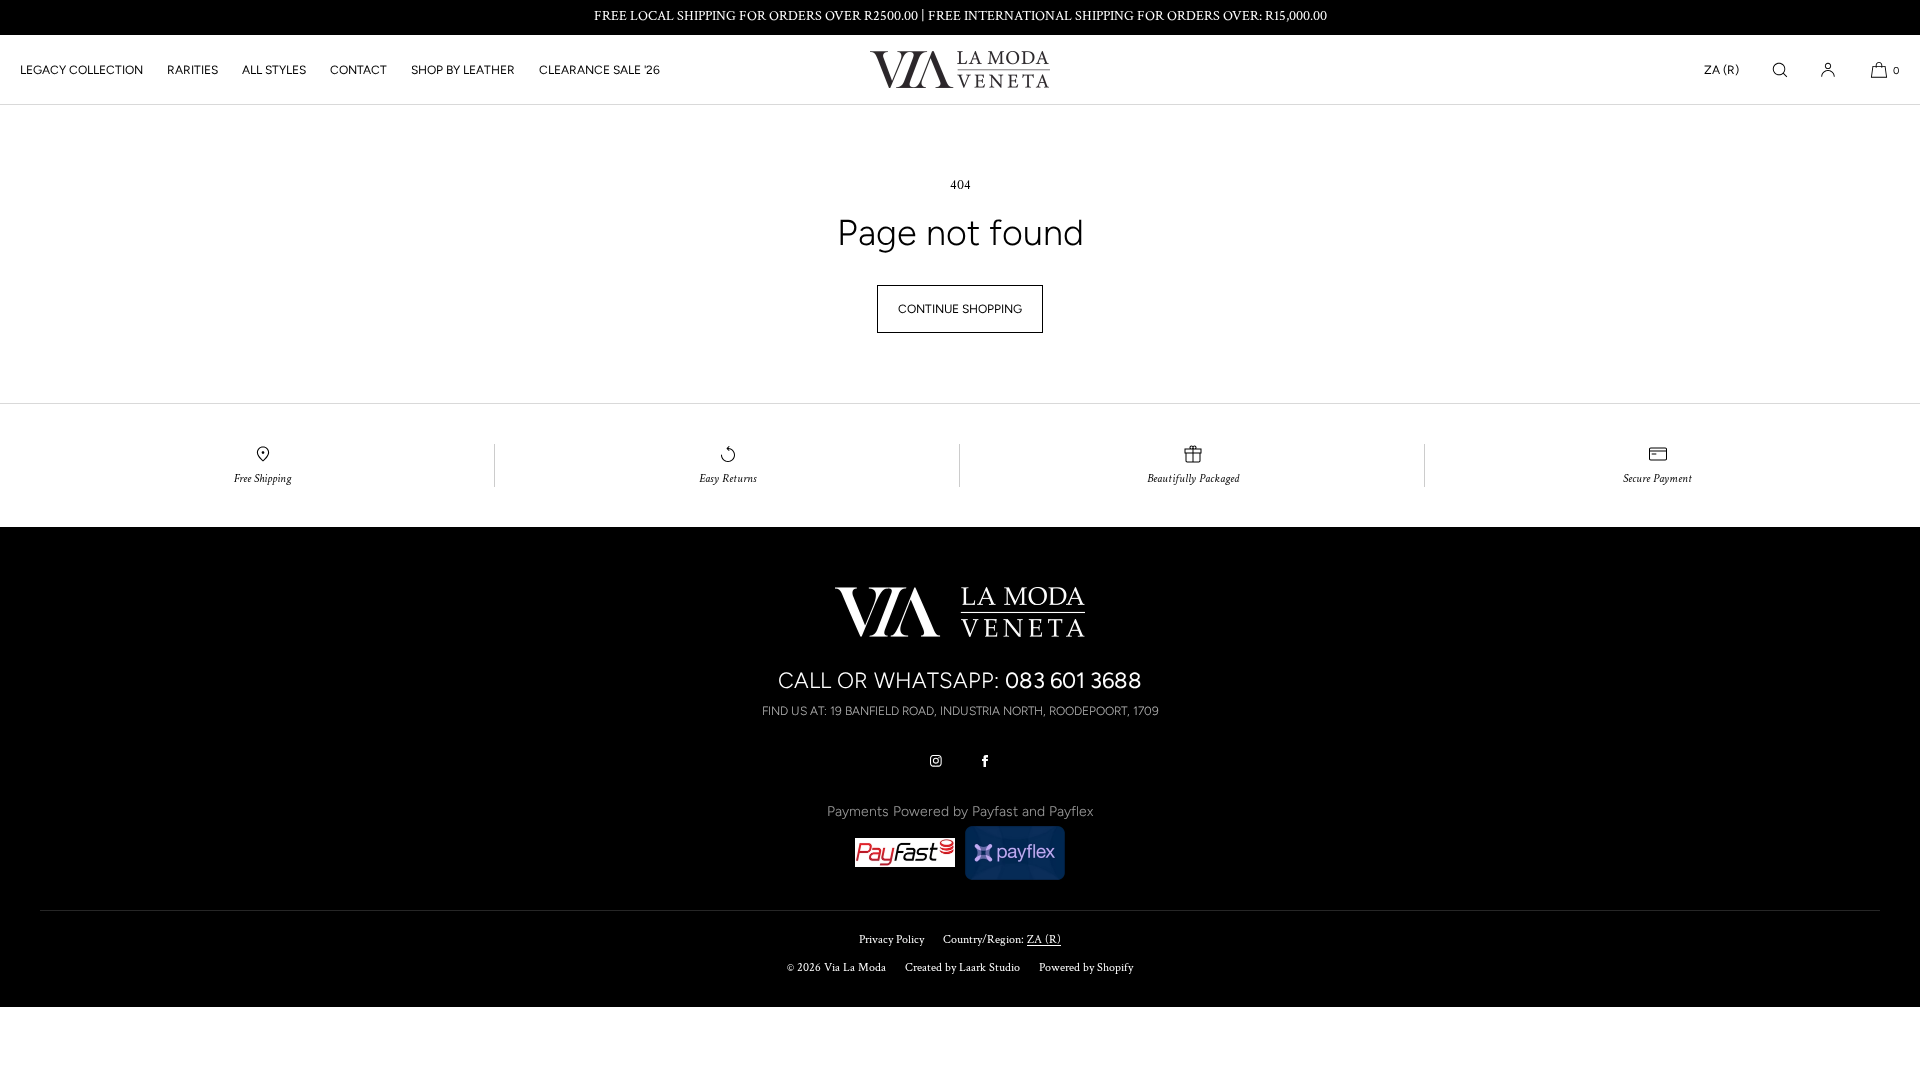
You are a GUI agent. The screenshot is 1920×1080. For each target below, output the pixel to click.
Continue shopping (960, 309)
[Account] (1828, 69)
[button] (1780, 69)
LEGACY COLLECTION (81, 70)
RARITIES (192, 70)
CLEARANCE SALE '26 (599, 70)
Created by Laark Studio (962, 967)
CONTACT (358, 70)
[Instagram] (936, 761)
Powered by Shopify (1086, 967)
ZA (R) (1721, 70)
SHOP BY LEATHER (463, 70)
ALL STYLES (274, 70)
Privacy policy (891, 939)
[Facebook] (985, 761)
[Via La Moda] (960, 70)
